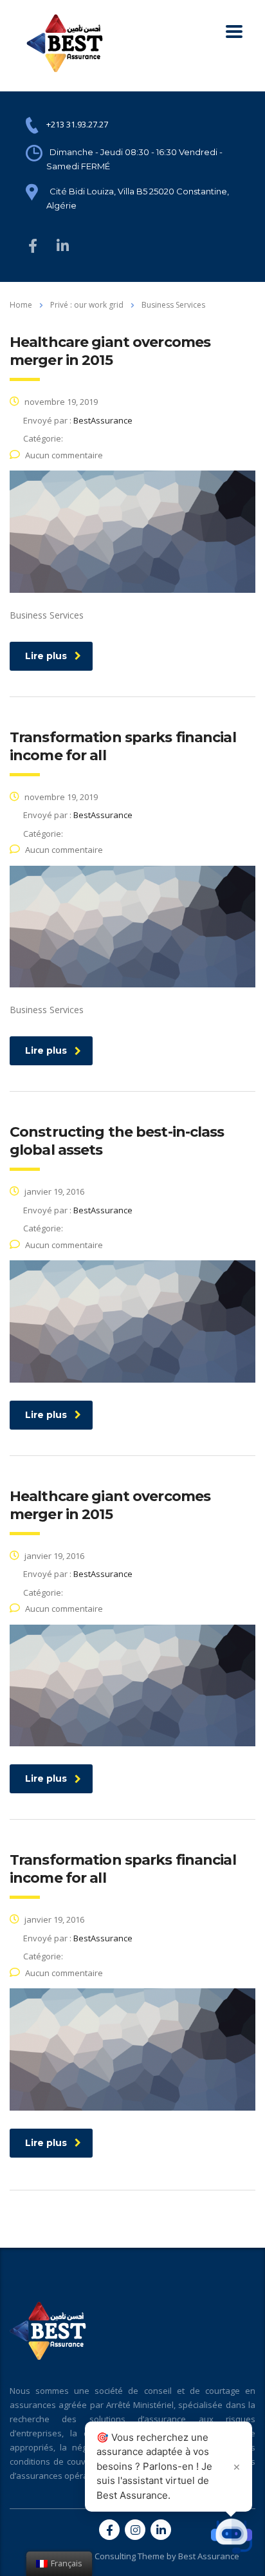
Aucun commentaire (64, 455)
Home (21, 305)
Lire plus (46, 656)
